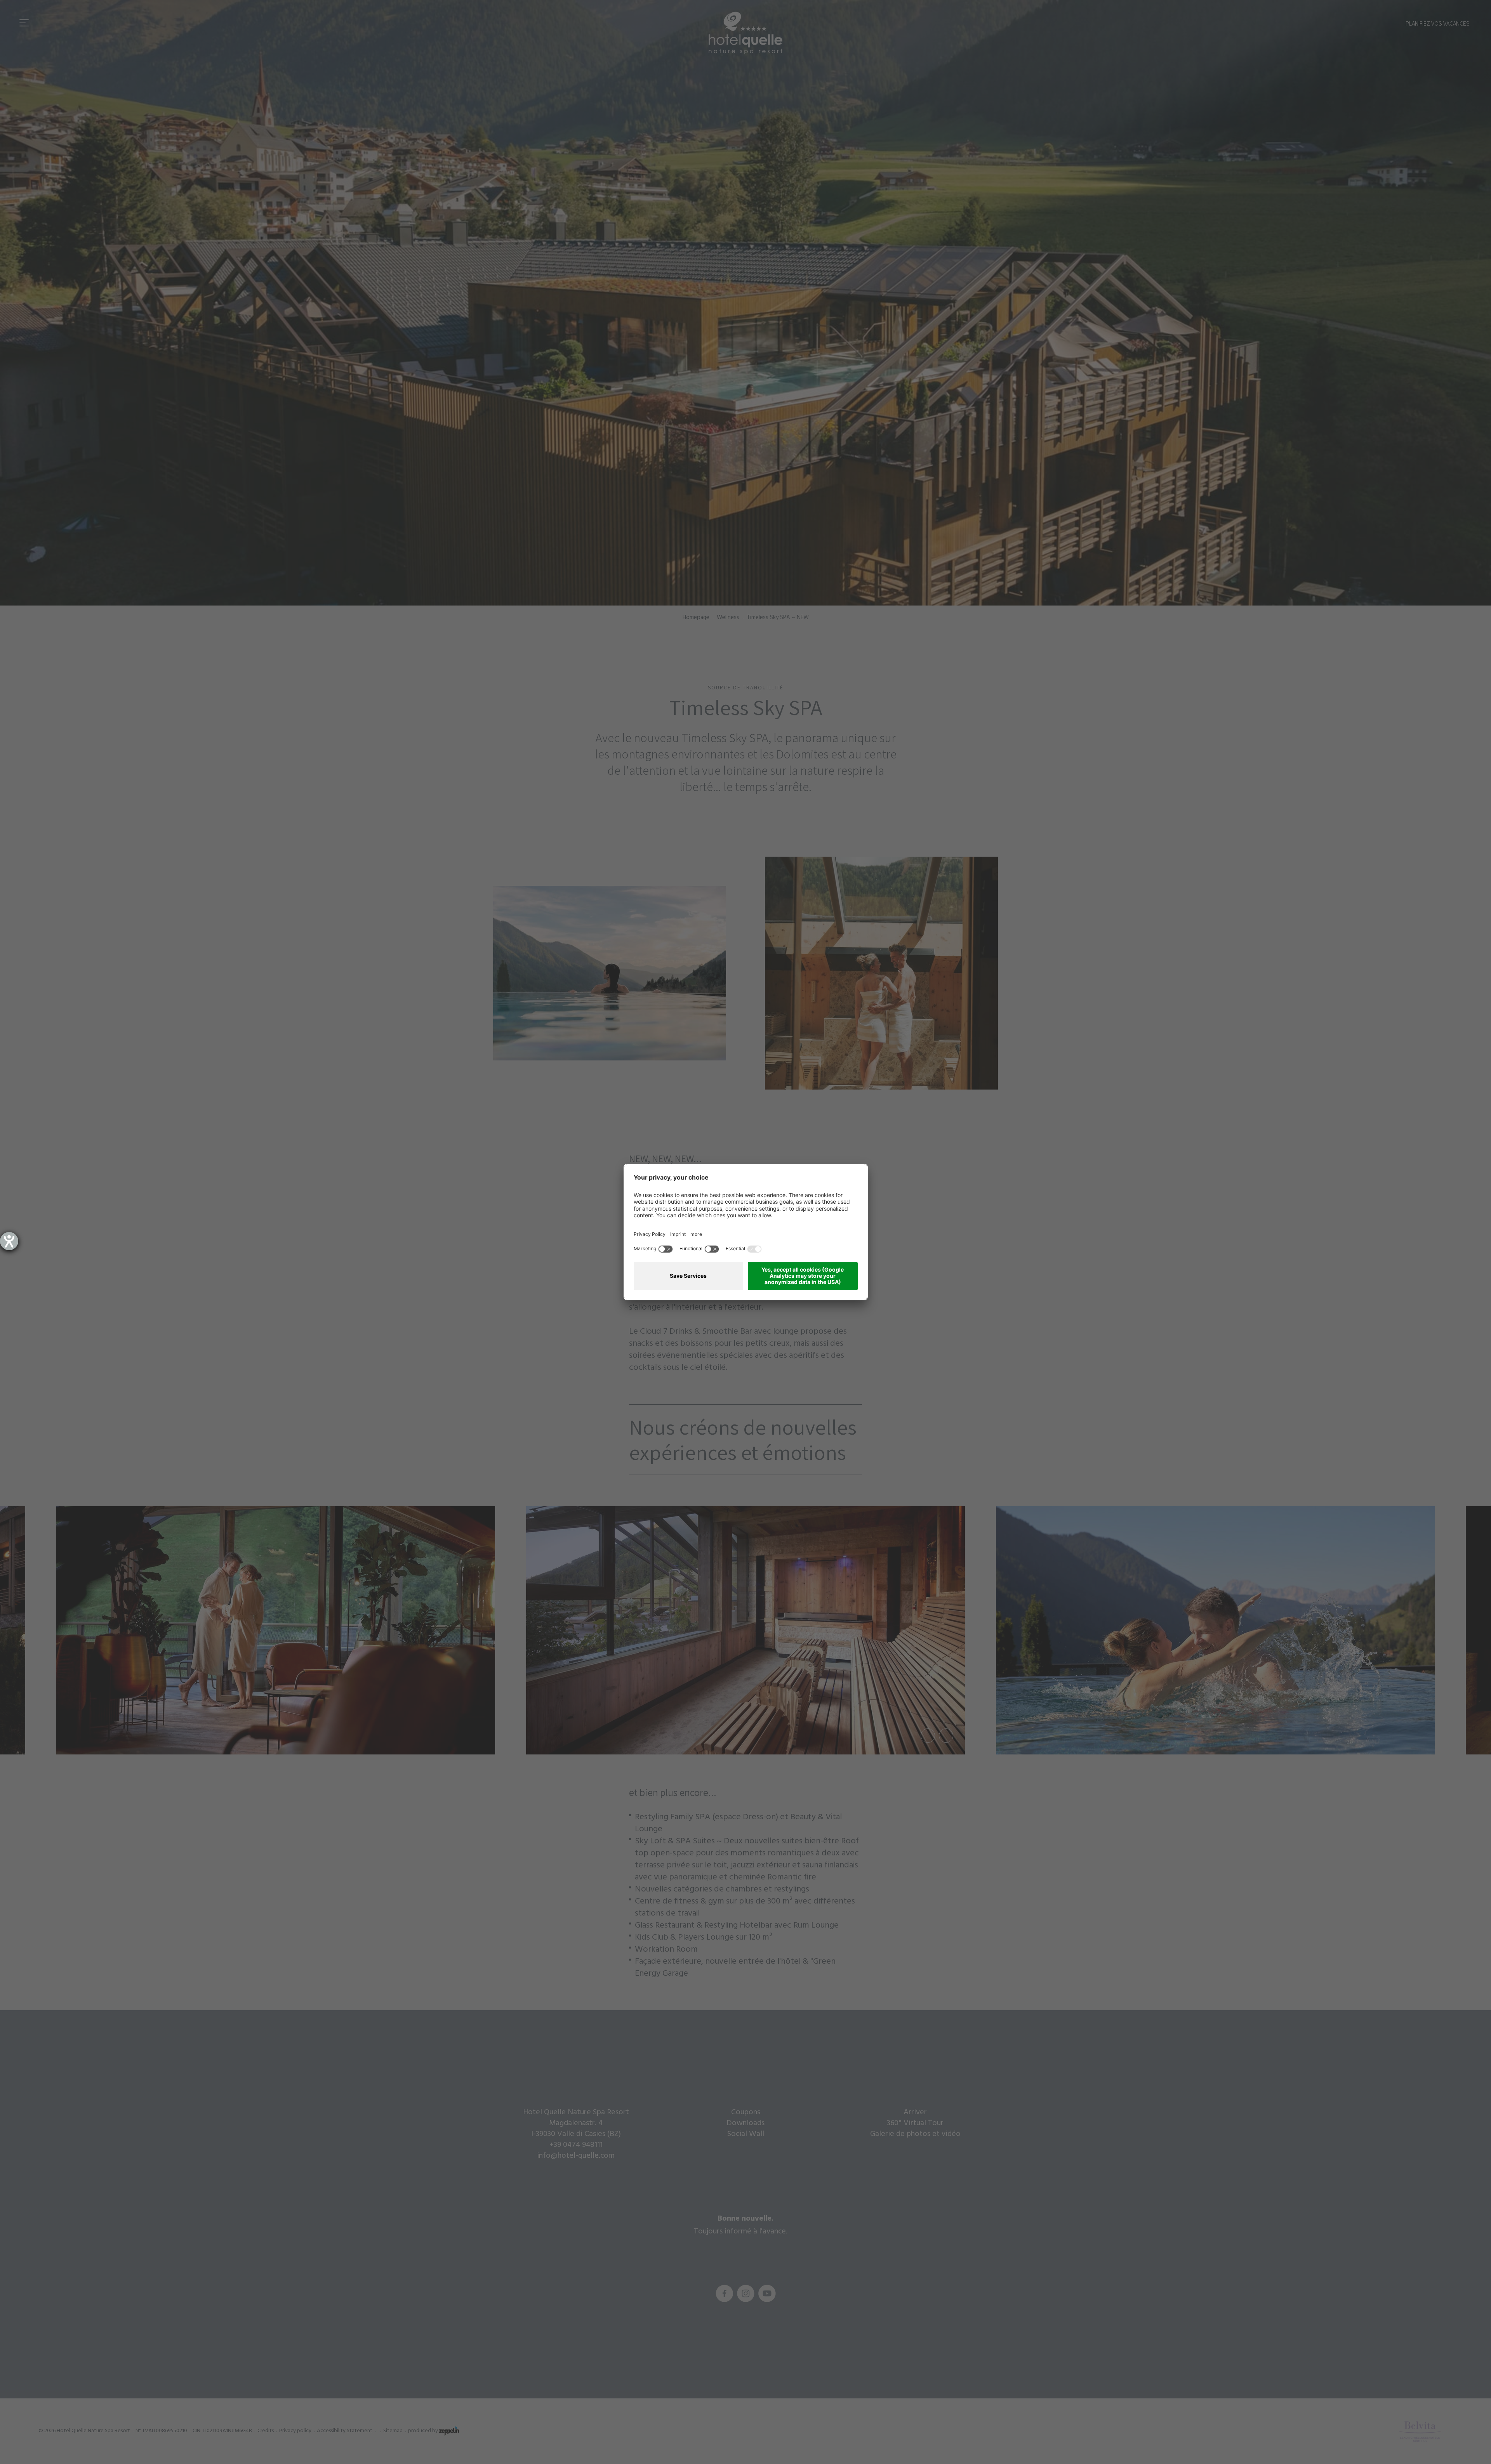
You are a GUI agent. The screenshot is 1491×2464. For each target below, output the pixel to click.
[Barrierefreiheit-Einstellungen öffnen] (9, 1241)
